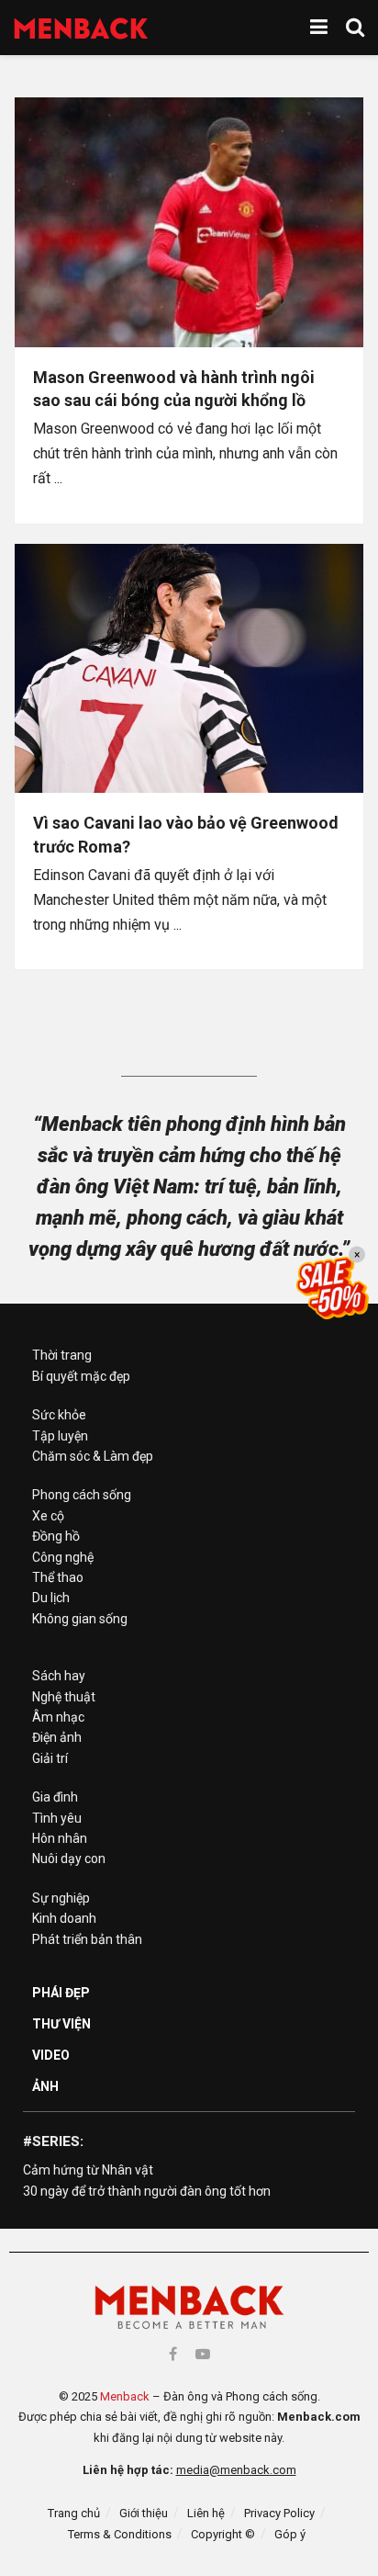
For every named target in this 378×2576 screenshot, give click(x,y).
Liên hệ (206, 2513)
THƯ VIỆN (61, 2024)
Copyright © (223, 2534)
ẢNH (45, 2086)
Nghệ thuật (64, 1697)
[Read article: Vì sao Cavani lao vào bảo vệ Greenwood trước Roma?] (189, 669)
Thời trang (62, 1355)
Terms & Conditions (120, 2534)
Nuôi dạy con (69, 1859)
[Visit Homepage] (81, 28)
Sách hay (59, 1676)
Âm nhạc (58, 1717)
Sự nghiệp (61, 1898)
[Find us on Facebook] (173, 2354)
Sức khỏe (59, 1415)
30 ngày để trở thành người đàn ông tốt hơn (147, 2191)
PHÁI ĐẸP (61, 1993)
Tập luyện (60, 1436)
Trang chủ (74, 2513)
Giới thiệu (144, 2513)
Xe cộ (48, 1516)
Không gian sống (80, 1619)
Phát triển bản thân (87, 1939)
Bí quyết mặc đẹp (81, 1376)
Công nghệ (63, 1557)
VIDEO (51, 2055)
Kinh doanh (64, 1918)
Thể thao (58, 1577)
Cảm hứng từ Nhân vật (88, 2170)
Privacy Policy (279, 2513)
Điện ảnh (57, 1737)
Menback (125, 2396)
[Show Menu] (319, 28)
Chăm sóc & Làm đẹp (93, 1456)
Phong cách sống (82, 1495)
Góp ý (290, 2534)
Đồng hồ (56, 1536)
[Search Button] (355, 28)
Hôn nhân (60, 1838)
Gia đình (55, 1797)
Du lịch (51, 1598)
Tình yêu (57, 1818)
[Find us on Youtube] (203, 2354)
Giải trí (50, 1758)
